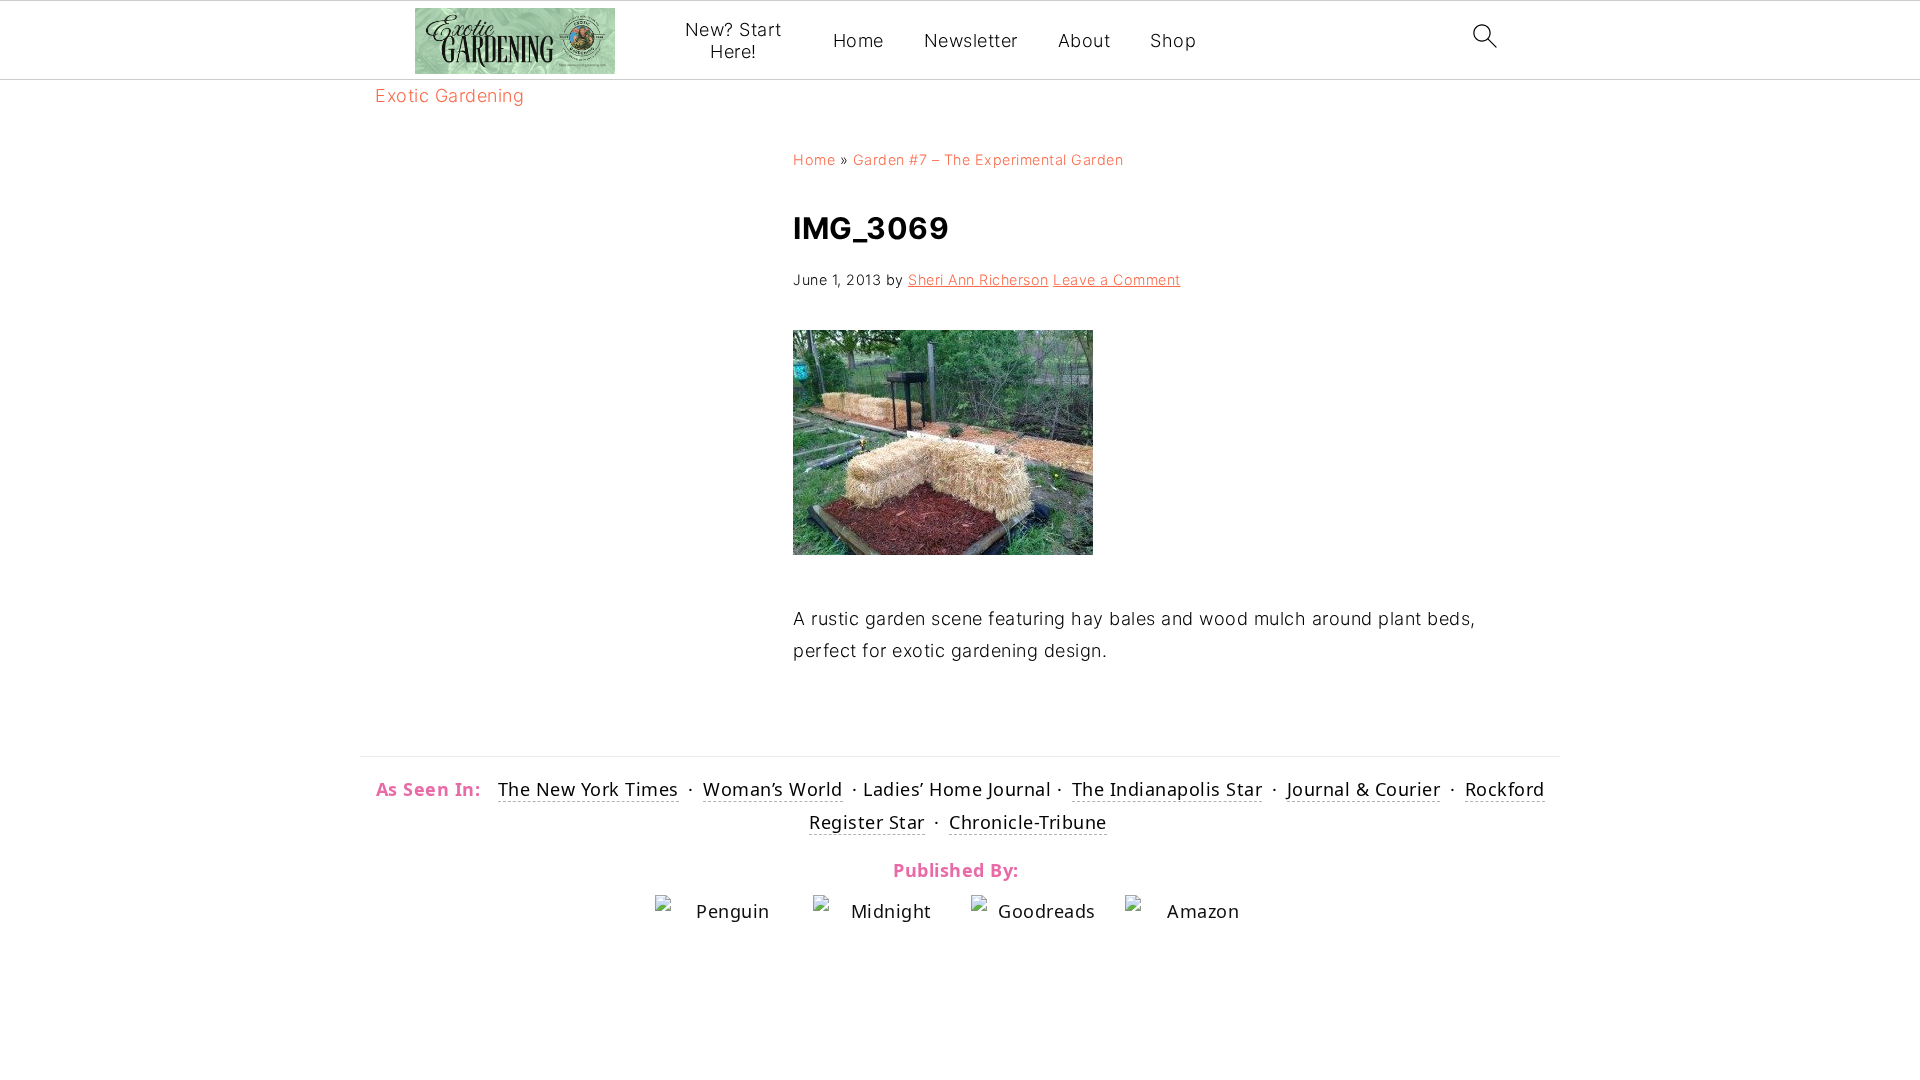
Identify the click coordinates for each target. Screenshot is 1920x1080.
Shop (1173, 40)
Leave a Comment (1117, 279)
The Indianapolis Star (1167, 789)
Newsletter (971, 40)
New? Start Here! (733, 40)
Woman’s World (773, 789)
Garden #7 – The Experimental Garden (988, 159)
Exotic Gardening (449, 95)
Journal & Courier (1364, 789)
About (1084, 40)
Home (858, 40)
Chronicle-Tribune (1028, 822)
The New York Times (588, 789)
